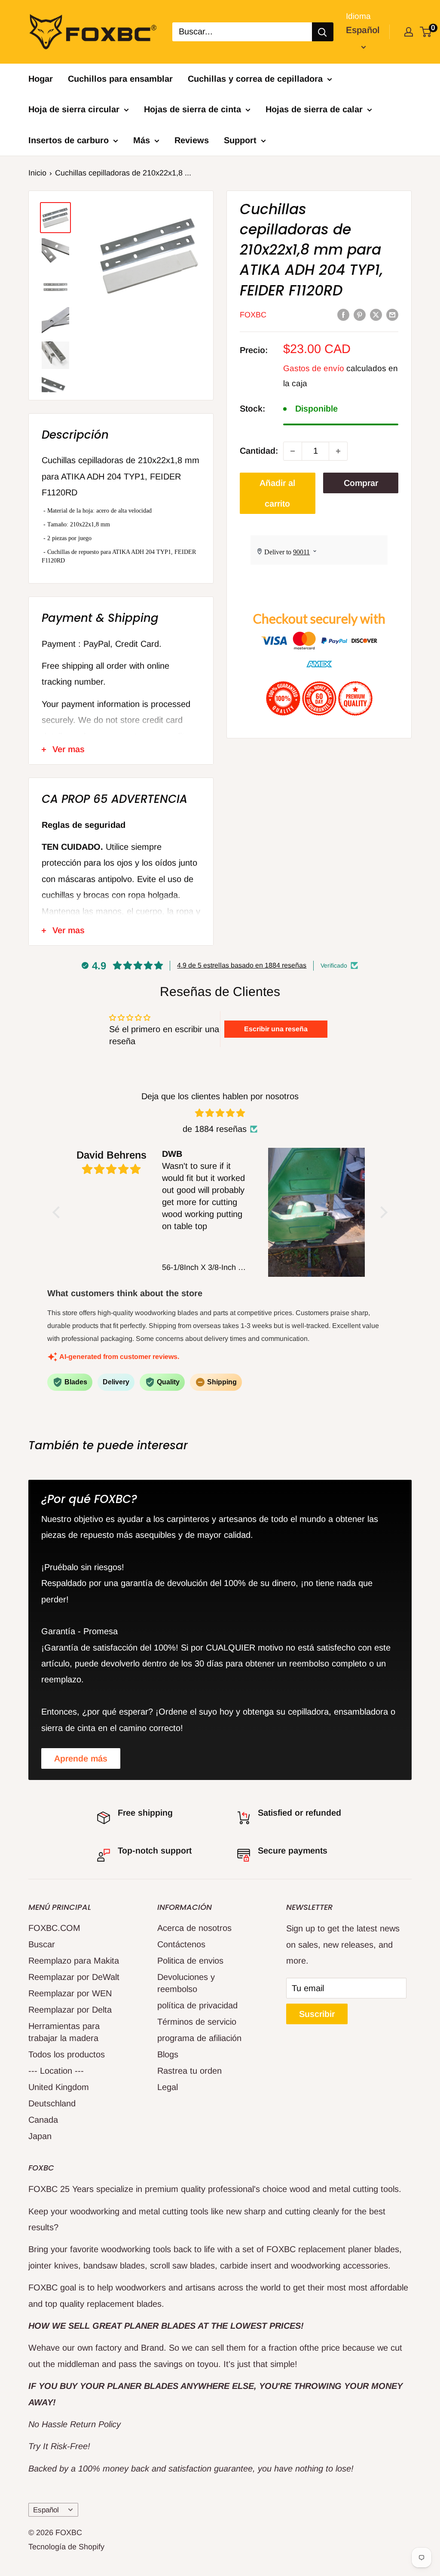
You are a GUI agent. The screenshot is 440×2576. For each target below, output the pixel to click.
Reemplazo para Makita (74, 1961)
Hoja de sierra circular (74, 109)
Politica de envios (190, 1961)
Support (240, 140)
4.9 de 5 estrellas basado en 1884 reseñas (242, 965)
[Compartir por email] (392, 314)
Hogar (41, 79)
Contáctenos (181, 1944)
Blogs (168, 2054)
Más (142, 140)
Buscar (42, 1944)
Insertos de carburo (69, 140)
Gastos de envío (314, 368)
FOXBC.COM (54, 1928)
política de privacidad (197, 2005)
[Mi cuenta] (409, 32)
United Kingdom (59, 2087)
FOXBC (253, 315)
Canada (43, 2120)
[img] (220, 1113)
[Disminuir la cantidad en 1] (293, 451)
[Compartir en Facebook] (343, 314)
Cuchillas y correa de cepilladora (255, 79)
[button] (58, 1212)
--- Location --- (56, 2071)
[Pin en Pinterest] (360, 314)
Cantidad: (259, 451)
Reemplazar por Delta (70, 2010)
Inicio (37, 173)
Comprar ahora (361, 486)
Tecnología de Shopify (66, 2547)
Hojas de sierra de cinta (192, 109)
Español (46, 2510)
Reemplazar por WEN (70, 1993)
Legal (168, 2087)
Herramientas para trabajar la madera (64, 2032)
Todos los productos (67, 2054)
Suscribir (317, 2014)
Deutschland (52, 2103)
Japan (40, 2136)
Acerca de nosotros (194, 1928)
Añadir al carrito (277, 493)
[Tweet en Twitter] (376, 314)
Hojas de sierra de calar (314, 109)
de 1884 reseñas (215, 1129)
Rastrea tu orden (189, 2071)
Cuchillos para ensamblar (120, 79)
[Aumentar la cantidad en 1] (338, 451)
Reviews (192, 140)
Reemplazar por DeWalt (74, 1977)
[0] (426, 32)
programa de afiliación (199, 2038)
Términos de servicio (197, 2022)
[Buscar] (323, 32)
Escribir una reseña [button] (276, 1029)
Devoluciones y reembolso (186, 1983)
